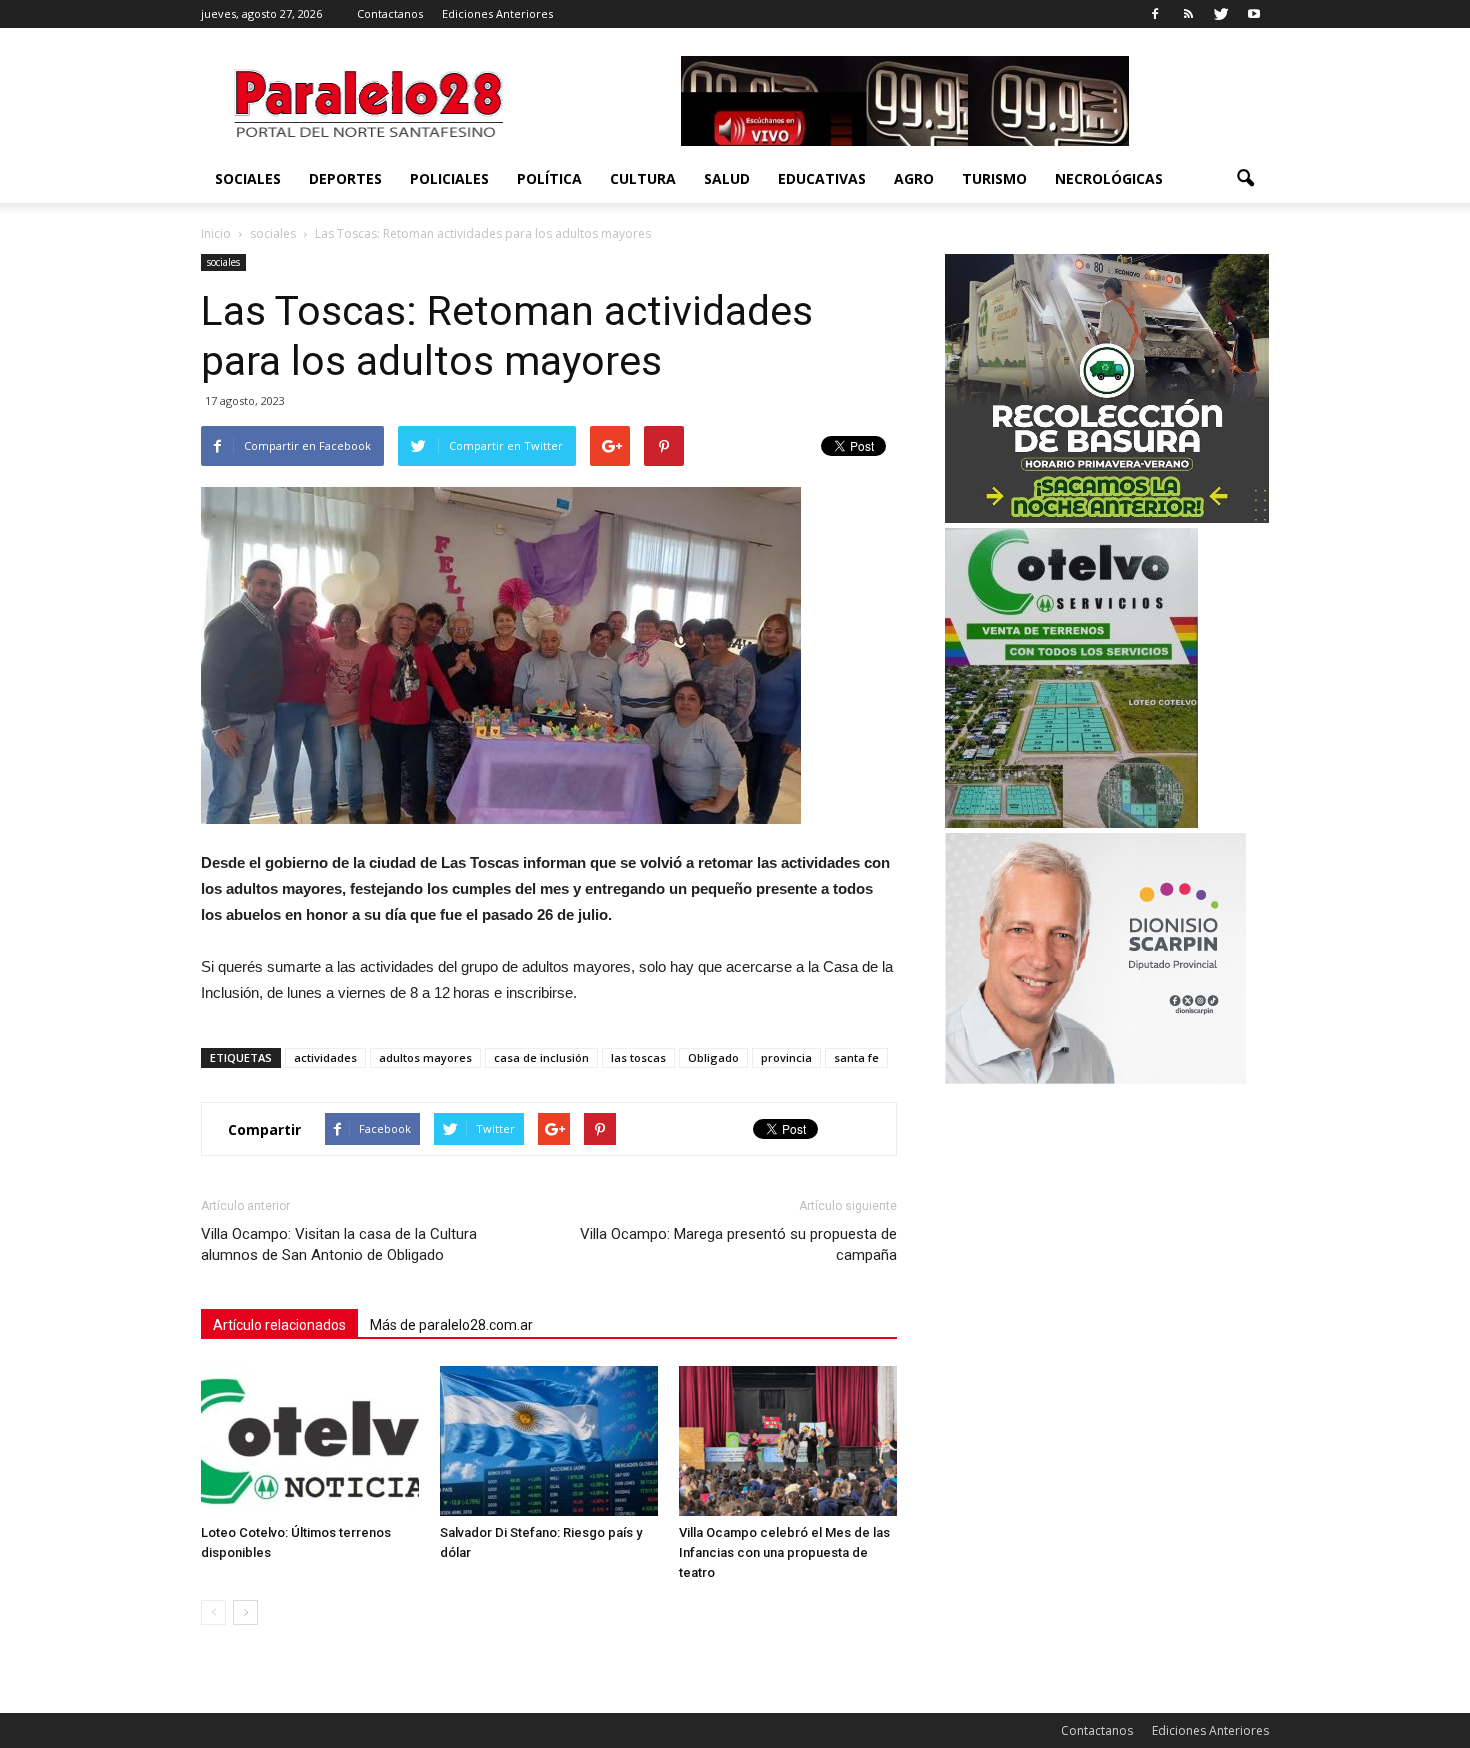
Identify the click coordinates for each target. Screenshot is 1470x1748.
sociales (248, 178)
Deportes (345, 178)
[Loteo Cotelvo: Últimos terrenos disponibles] (310, 1441)
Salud (727, 178)
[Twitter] (1221, 14)
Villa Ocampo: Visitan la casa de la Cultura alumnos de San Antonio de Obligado (339, 1244)
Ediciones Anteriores (497, 13)
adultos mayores (425, 1057)
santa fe (856, 1057)
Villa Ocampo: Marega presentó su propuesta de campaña (738, 1244)
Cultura (643, 178)
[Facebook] (1155, 14)
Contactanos (390, 13)
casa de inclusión (541, 1057)
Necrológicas (1109, 178)
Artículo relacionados (279, 1325)
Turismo (994, 178)
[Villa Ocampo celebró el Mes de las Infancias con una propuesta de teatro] (788, 1441)
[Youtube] (1254, 14)
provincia (786, 1057)
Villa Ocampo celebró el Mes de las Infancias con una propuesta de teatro (784, 1552)
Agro (914, 178)
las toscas (638, 1057)
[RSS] (1188, 14)
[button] (1245, 179)
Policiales (449, 178)
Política (549, 178)
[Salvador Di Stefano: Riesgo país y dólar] (549, 1441)
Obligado (713, 1057)
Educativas (822, 178)
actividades (325, 1057)
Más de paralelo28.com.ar (451, 1325)
